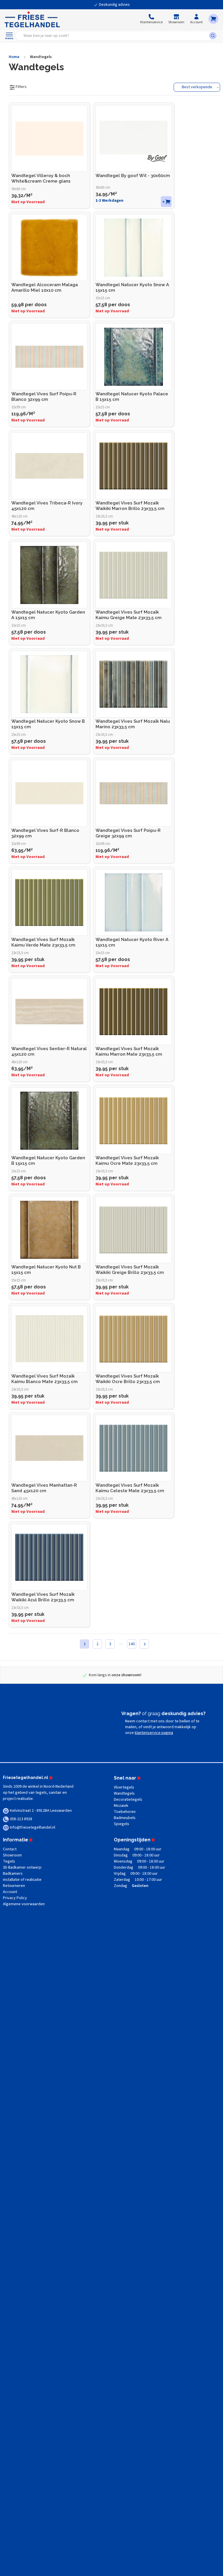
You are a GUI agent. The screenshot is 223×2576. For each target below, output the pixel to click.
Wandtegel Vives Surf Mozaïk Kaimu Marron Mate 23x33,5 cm (129, 1051)
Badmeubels (125, 1818)
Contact (10, 1849)
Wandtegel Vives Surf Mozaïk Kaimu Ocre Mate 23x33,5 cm (127, 1161)
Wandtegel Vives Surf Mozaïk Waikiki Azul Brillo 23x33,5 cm (43, 1597)
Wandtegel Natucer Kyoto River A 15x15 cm (132, 942)
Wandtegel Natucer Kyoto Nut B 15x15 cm (46, 1270)
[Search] (214, 36)
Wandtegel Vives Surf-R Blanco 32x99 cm (45, 833)
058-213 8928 (21, 1819)
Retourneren (14, 1886)
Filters (21, 87)
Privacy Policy (15, 1898)
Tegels (9, 1861)
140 (132, 1644)
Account (10, 1892)
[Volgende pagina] (144, 1644)
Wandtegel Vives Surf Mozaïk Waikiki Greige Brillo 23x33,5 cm (130, 1270)
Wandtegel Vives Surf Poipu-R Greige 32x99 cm (128, 833)
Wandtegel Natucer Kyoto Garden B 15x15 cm (48, 1161)
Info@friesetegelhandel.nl (33, 1827)
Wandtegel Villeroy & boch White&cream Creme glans (41, 178)
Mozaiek (121, 1806)
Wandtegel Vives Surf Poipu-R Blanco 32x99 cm (44, 397)
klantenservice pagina (154, 1733)
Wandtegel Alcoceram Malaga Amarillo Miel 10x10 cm (45, 287)
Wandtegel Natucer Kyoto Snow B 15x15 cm (48, 724)
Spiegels (122, 1824)
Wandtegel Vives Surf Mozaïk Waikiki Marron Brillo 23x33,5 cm (130, 506)
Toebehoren (125, 1812)
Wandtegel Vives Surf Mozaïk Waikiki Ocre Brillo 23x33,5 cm (128, 1379)
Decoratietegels (128, 1800)
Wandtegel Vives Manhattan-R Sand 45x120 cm (44, 1488)
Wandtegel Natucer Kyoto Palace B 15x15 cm (132, 397)
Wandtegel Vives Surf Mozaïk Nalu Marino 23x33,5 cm (133, 724)
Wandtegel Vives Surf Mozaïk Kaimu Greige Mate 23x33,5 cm (128, 615)
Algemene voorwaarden (24, 1904)
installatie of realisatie (22, 1880)
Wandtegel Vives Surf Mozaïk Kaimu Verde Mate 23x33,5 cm (43, 942)
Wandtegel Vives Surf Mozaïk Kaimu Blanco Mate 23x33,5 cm (44, 1379)
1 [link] (85, 1644)
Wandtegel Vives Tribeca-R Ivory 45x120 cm (47, 506)
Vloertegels (124, 1787)
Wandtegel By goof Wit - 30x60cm (133, 176)
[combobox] (114, 36)
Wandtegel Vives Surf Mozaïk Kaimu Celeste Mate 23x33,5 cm (130, 1488)
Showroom (12, 1855)
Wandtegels (41, 57)
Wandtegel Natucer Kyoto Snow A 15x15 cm (132, 287)
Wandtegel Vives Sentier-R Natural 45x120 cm (49, 1051)
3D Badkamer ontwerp (22, 1867)
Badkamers (13, 1874)
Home (14, 57)
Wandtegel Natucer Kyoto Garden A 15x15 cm (48, 615)
